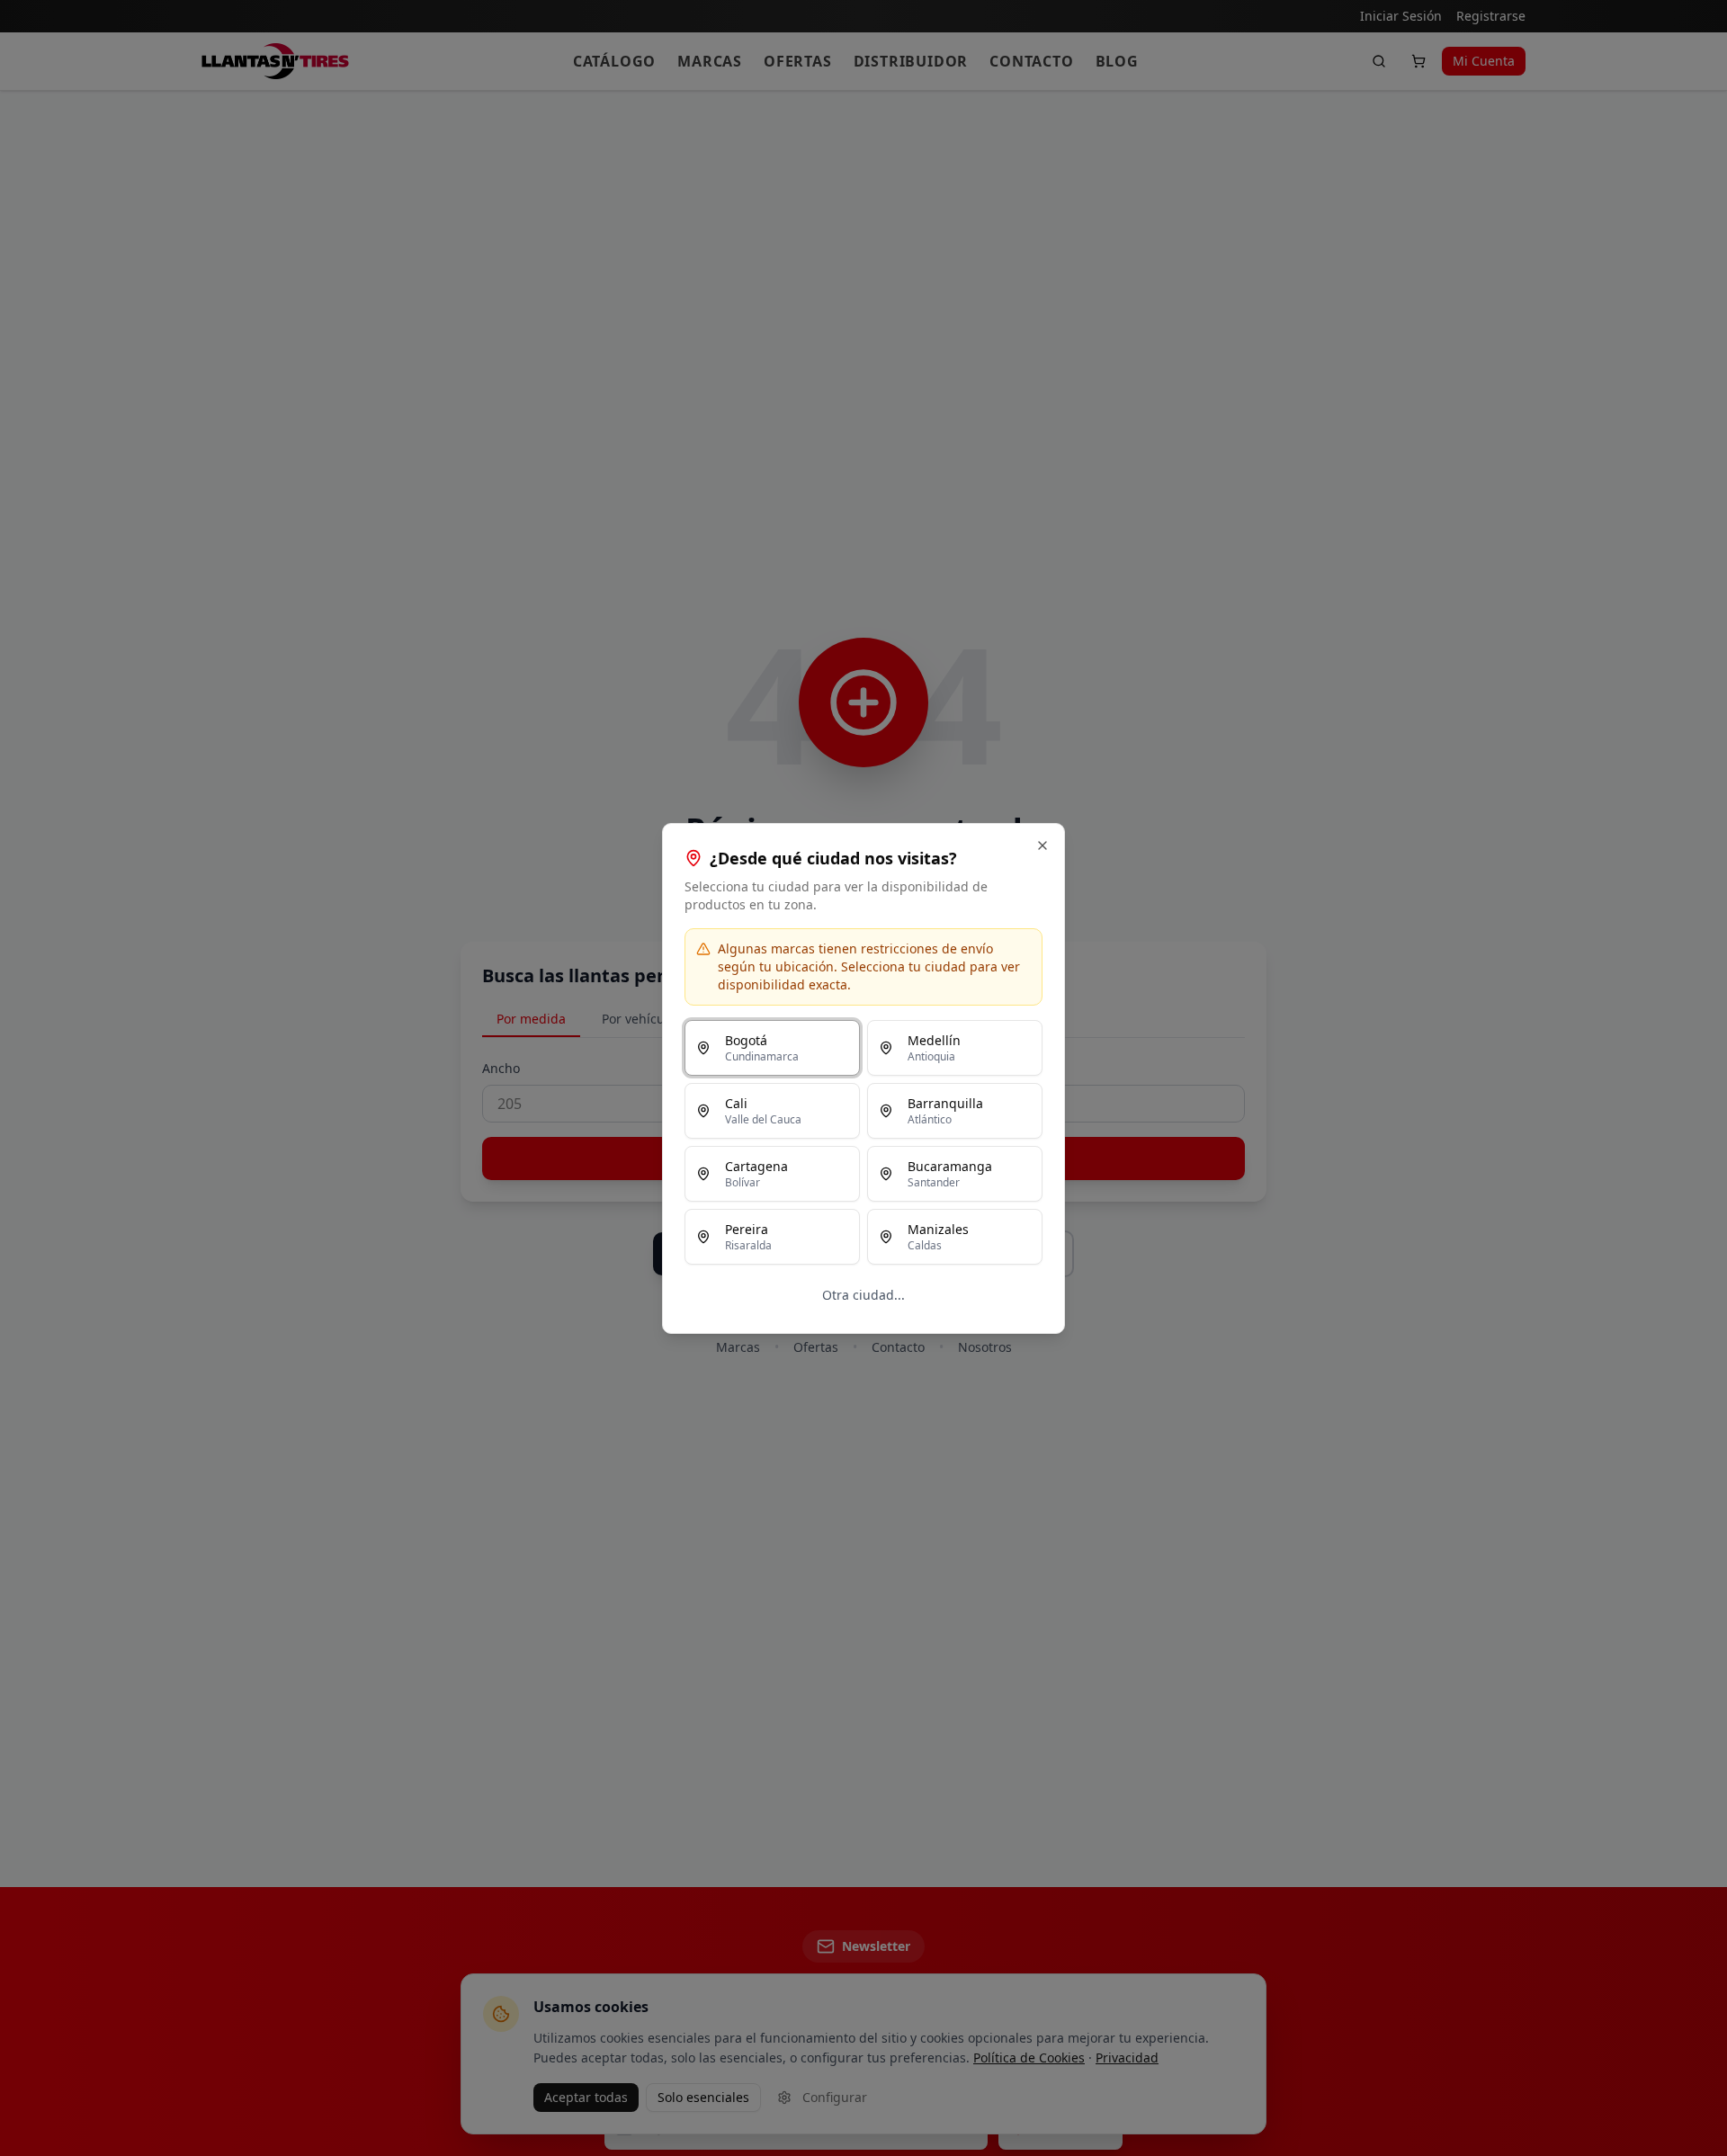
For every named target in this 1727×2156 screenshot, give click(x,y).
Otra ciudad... (863, 1295)
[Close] (1042, 845)
